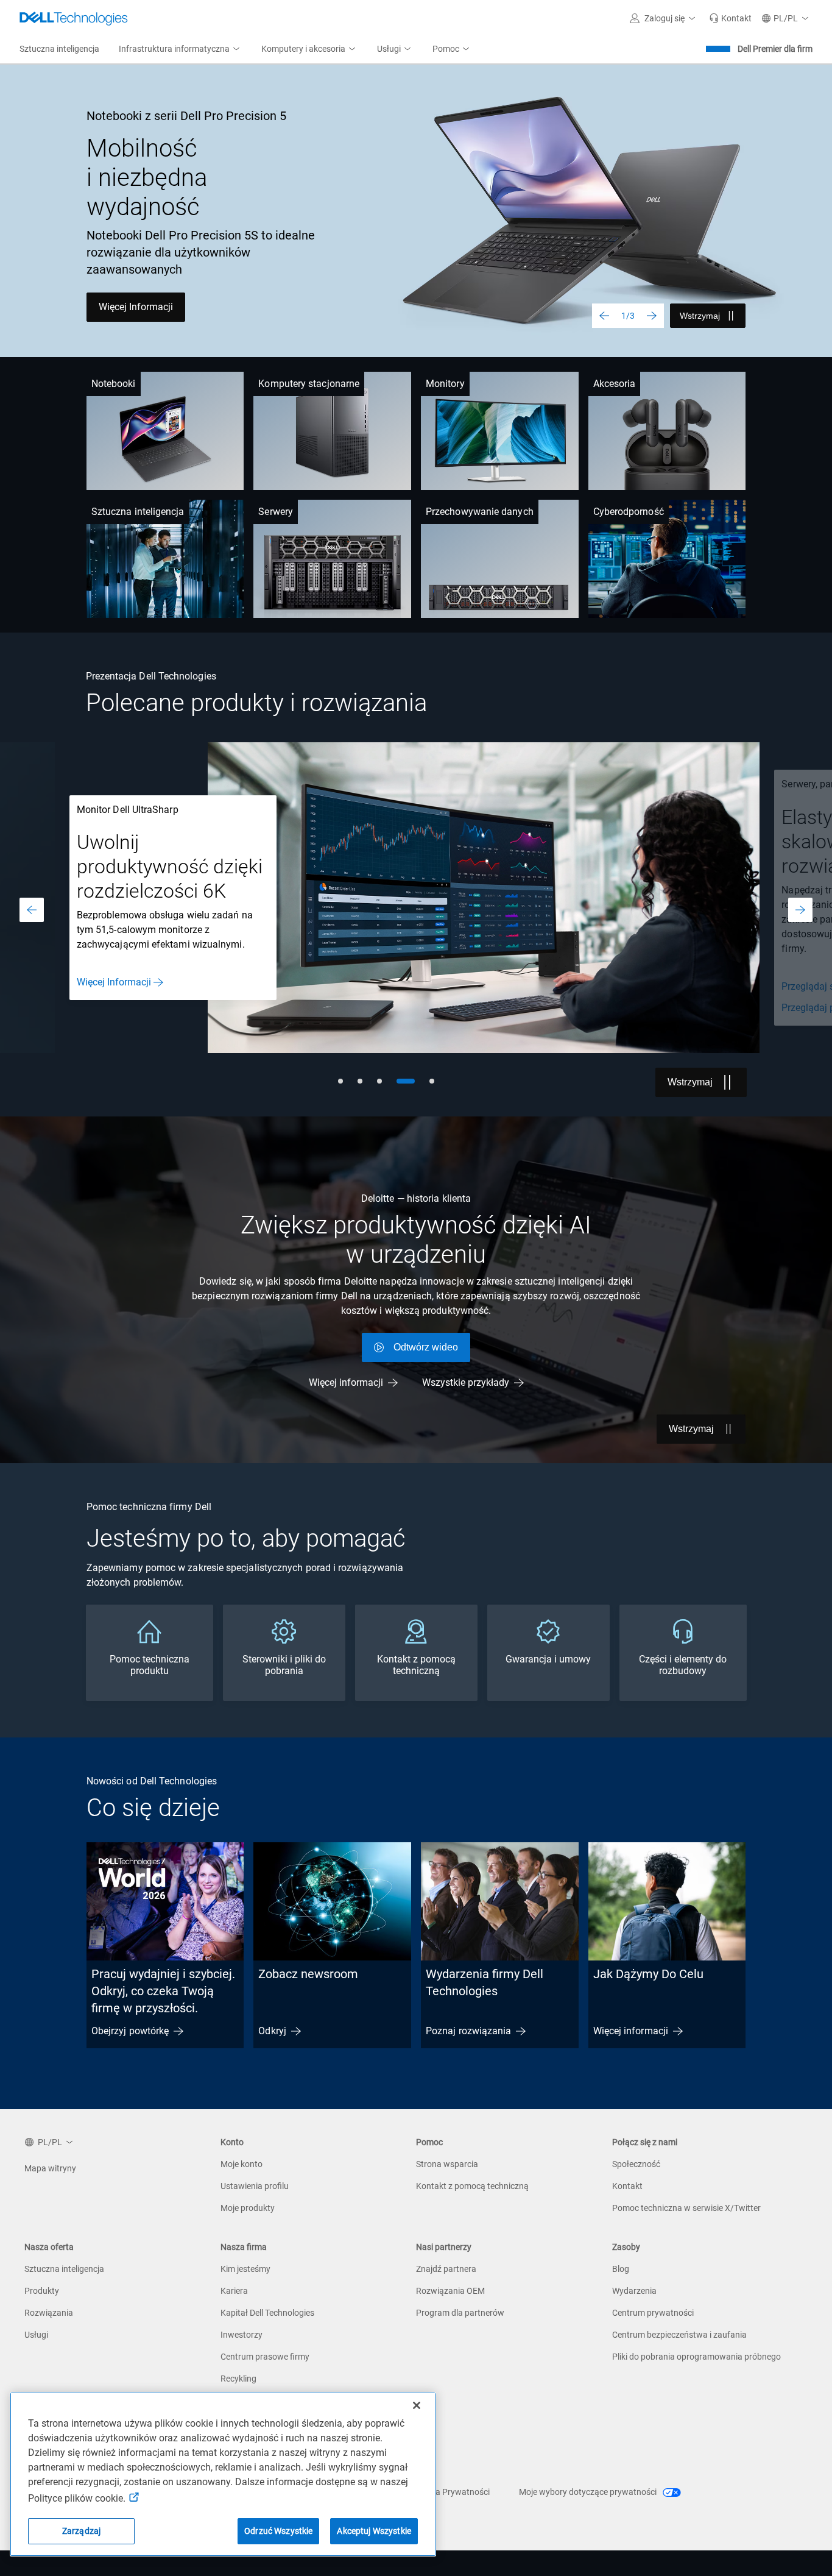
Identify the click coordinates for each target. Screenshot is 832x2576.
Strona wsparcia (447, 2164)
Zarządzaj (81, 2531)
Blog (621, 2269)
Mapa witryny (50, 2168)
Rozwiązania (49, 2313)
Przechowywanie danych (480, 512)
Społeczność (636, 2164)
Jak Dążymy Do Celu (648, 1974)
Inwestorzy (241, 2335)
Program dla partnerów (460, 2313)
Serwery (276, 512)
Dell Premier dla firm (775, 49)
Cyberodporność (629, 512)
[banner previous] (604, 316)
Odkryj (272, 2031)
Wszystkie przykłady (466, 1382)
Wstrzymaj (700, 316)
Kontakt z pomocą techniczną (472, 2186)
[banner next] (652, 316)
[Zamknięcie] (417, 2405)
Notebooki (114, 384)
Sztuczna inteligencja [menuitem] (59, 49)
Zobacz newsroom (308, 1974)
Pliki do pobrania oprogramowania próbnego (696, 2357)
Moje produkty (248, 2208)
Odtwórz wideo (426, 1347)
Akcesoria (615, 384)
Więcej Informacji (136, 307)
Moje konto (241, 2164)
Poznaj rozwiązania (468, 2031)
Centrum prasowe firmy (265, 2357)
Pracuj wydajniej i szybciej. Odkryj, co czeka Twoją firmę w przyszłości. (163, 1991)
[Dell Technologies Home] (74, 18)
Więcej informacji (346, 1382)
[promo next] (800, 910)
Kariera (234, 2291)
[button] (665, 18)
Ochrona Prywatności (449, 2492)
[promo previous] (32, 910)
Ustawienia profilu (255, 2186)
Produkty (42, 2291)
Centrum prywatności (653, 2313)
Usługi (36, 2335)
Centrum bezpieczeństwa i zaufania (679, 2335)
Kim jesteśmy (245, 2269)
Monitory (445, 384)
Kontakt (627, 2186)
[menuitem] (180, 49)
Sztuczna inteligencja (138, 512)
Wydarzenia (634, 2291)
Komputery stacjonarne (309, 384)
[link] (730, 18)
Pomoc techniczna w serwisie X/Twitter (686, 2208)
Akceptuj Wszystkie (374, 2531)
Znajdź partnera (446, 2269)
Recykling (238, 2379)
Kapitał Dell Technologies (267, 2313)
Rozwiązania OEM (450, 2291)
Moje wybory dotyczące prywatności (589, 2492)
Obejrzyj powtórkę (130, 2031)
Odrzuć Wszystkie (278, 2531)
